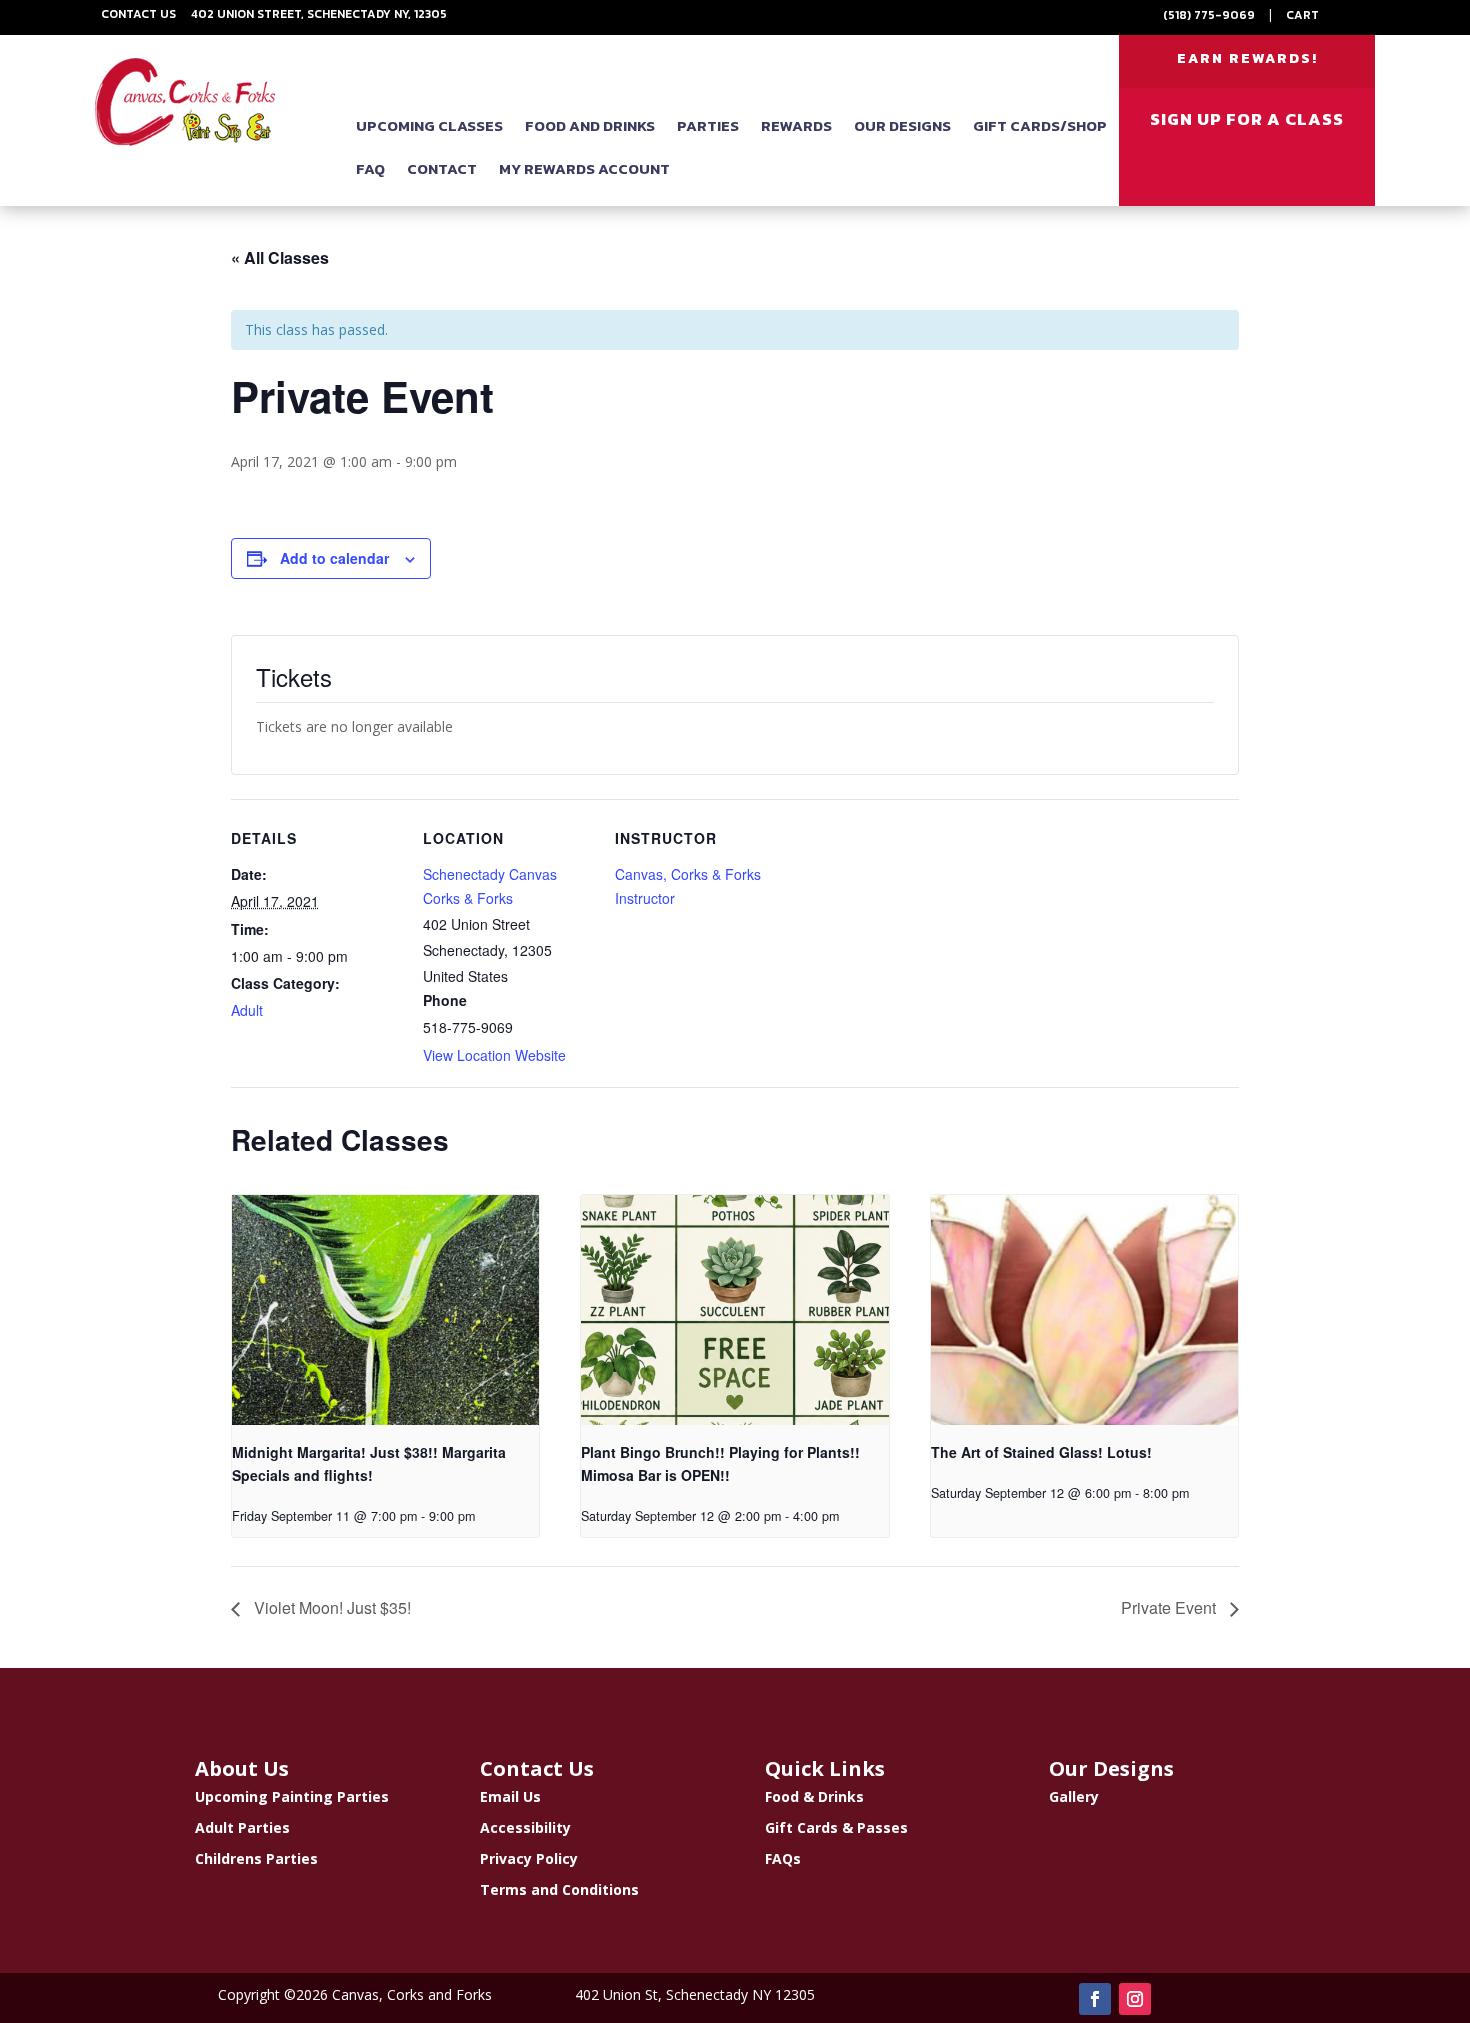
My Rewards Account (584, 168)
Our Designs (902, 125)
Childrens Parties (256, 1858)
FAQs (783, 1858)
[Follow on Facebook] (1095, 1999)
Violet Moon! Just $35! (330, 1607)
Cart (1302, 15)
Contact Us (138, 14)
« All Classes (280, 257)
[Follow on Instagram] (1135, 1999)
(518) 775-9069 (1209, 15)
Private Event (1170, 1607)
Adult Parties (242, 1827)
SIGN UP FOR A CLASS (1247, 119)
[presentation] (385, 1310)
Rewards (796, 125)
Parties (708, 125)
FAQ (370, 168)
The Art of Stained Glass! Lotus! (1041, 1452)
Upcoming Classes (429, 125)
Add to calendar (334, 558)
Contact (442, 168)
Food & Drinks (814, 1796)
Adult (247, 1010)
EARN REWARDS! (1247, 58)
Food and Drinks (590, 125)
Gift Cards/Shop (1040, 125)
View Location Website (494, 1055)
